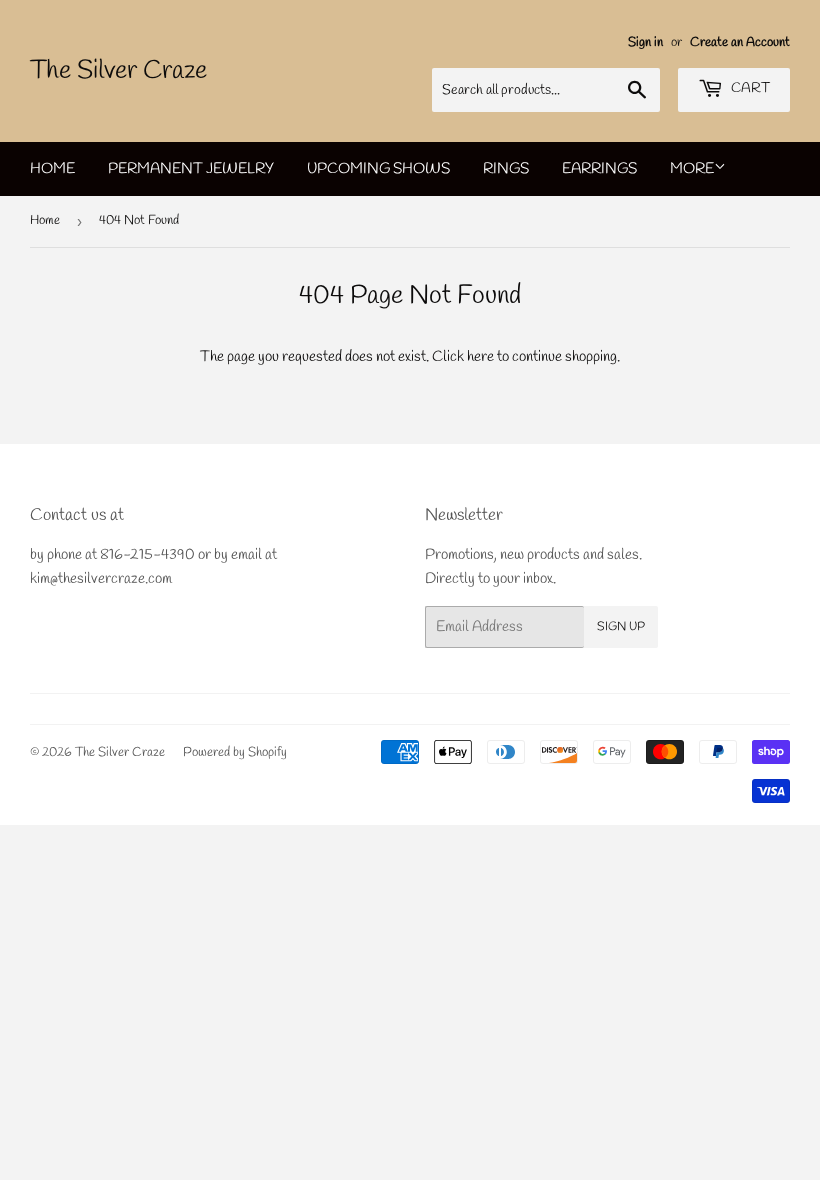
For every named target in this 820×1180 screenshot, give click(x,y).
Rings (506, 169)
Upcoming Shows (378, 169)
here (480, 357)
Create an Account (740, 42)
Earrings (599, 169)
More (692, 169)
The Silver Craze (118, 71)
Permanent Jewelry (191, 169)
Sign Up (621, 627)
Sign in (645, 42)
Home (52, 169)
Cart (749, 88)
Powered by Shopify (235, 752)
